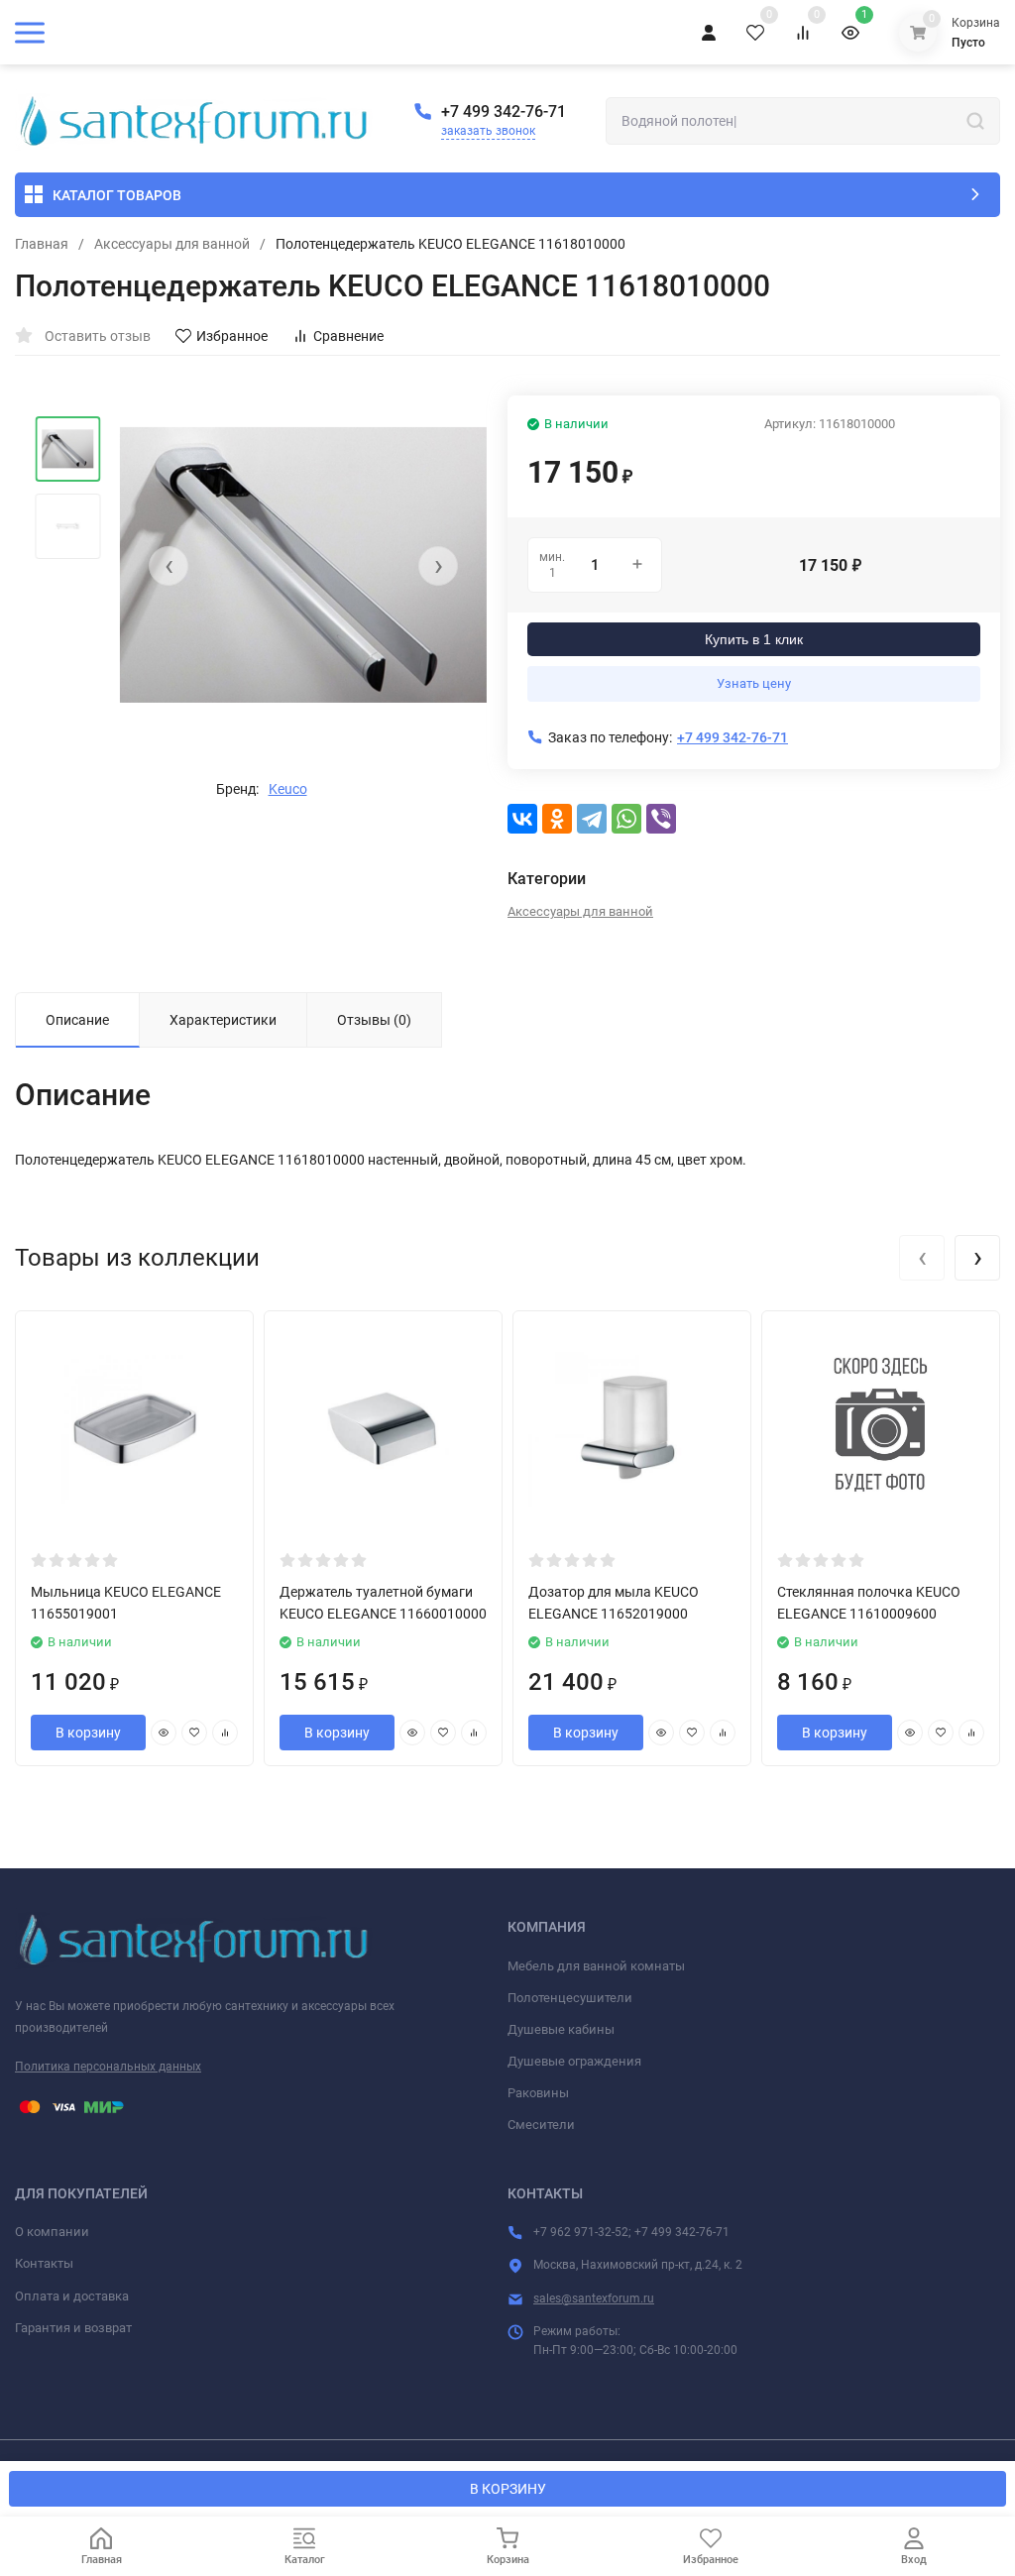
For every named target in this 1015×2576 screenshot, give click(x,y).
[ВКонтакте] (522, 819)
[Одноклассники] (557, 819)
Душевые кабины (561, 2029)
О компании (52, 2232)
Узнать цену (754, 683)
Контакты (44, 2263)
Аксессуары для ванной (172, 244)
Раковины (538, 2093)
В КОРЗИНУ (508, 2489)
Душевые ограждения (574, 2061)
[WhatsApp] (626, 819)
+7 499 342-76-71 (504, 112)
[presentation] (169, 566)
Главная (42, 244)
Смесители (541, 2125)
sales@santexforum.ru (594, 2298)
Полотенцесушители (570, 1998)
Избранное (232, 336)
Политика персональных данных (108, 2067)
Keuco (288, 789)
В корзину (88, 1733)
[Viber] (661, 819)
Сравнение (348, 336)
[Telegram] (592, 819)
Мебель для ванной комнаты (596, 1966)
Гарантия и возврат (73, 2328)
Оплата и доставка (72, 2296)
